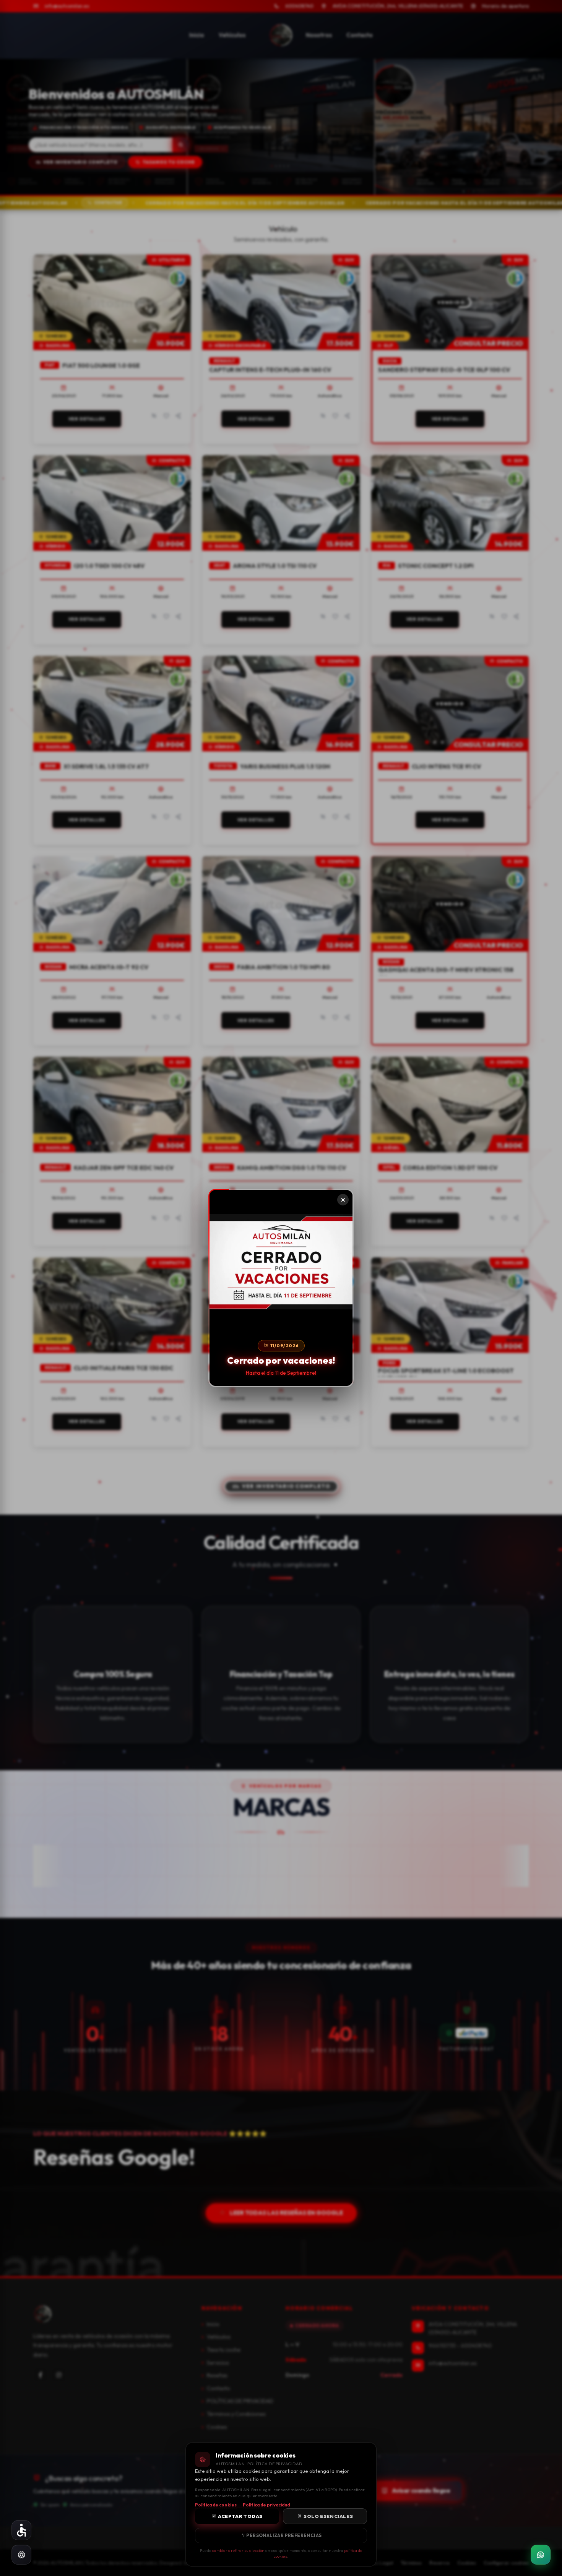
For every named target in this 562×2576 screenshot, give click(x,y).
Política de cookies (216, 2505)
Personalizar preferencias (283, 2535)
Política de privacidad (266, 2505)
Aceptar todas (240, 2516)
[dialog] (281, 1288)
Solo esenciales (328, 2516)
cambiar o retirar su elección (238, 2550)
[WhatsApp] (541, 2555)
